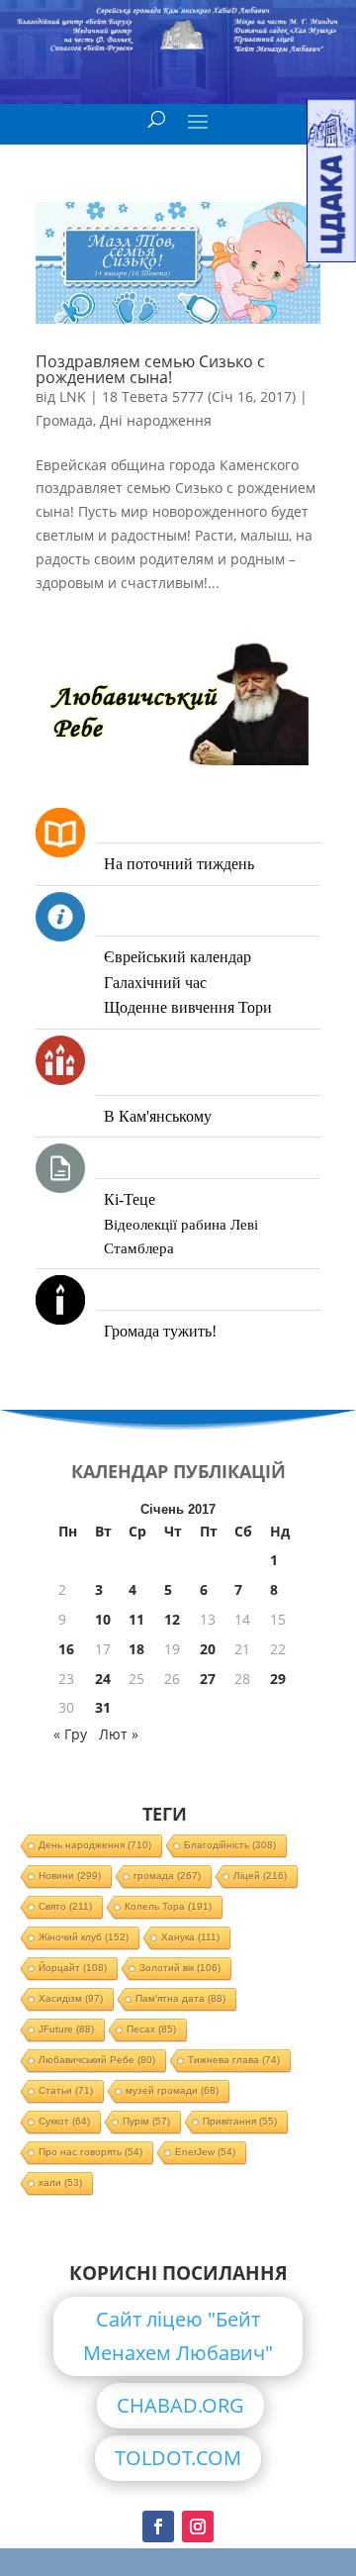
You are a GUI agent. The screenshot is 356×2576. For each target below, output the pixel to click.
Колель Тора (168, 1906)
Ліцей (260, 1876)
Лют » (119, 1734)
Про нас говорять (90, 2152)
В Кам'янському (158, 1116)
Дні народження (156, 420)
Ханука (190, 1937)
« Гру (70, 1734)
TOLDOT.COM (178, 2458)
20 (208, 1649)
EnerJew (205, 2152)
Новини (70, 1876)
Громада (64, 420)
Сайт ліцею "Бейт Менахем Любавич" (178, 2336)
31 (103, 1707)
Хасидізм (71, 1998)
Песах (151, 2029)
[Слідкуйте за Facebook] (158, 2526)
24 (103, 1679)
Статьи (66, 2090)
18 (136, 1649)
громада (167, 1876)
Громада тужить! (160, 1331)
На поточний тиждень (179, 864)
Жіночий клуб (84, 1937)
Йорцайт (73, 1968)
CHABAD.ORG (180, 2405)
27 (208, 1679)
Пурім (146, 2121)
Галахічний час (155, 983)
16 (66, 1649)
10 (103, 1619)
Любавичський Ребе (97, 2060)
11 (136, 1619)
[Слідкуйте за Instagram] (198, 2526)
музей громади (172, 2090)
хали (60, 2182)
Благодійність (230, 1845)
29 (278, 1679)
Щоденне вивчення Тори (188, 1007)
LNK (73, 396)
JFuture (66, 2029)
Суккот (64, 2121)
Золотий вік (180, 1968)
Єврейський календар (178, 957)
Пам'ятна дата (180, 1998)
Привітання (240, 2121)
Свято (65, 1906)
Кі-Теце (130, 1199)
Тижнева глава (234, 2060)
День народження (95, 1845)
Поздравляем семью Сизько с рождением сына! (150, 369)
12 (172, 1619)
